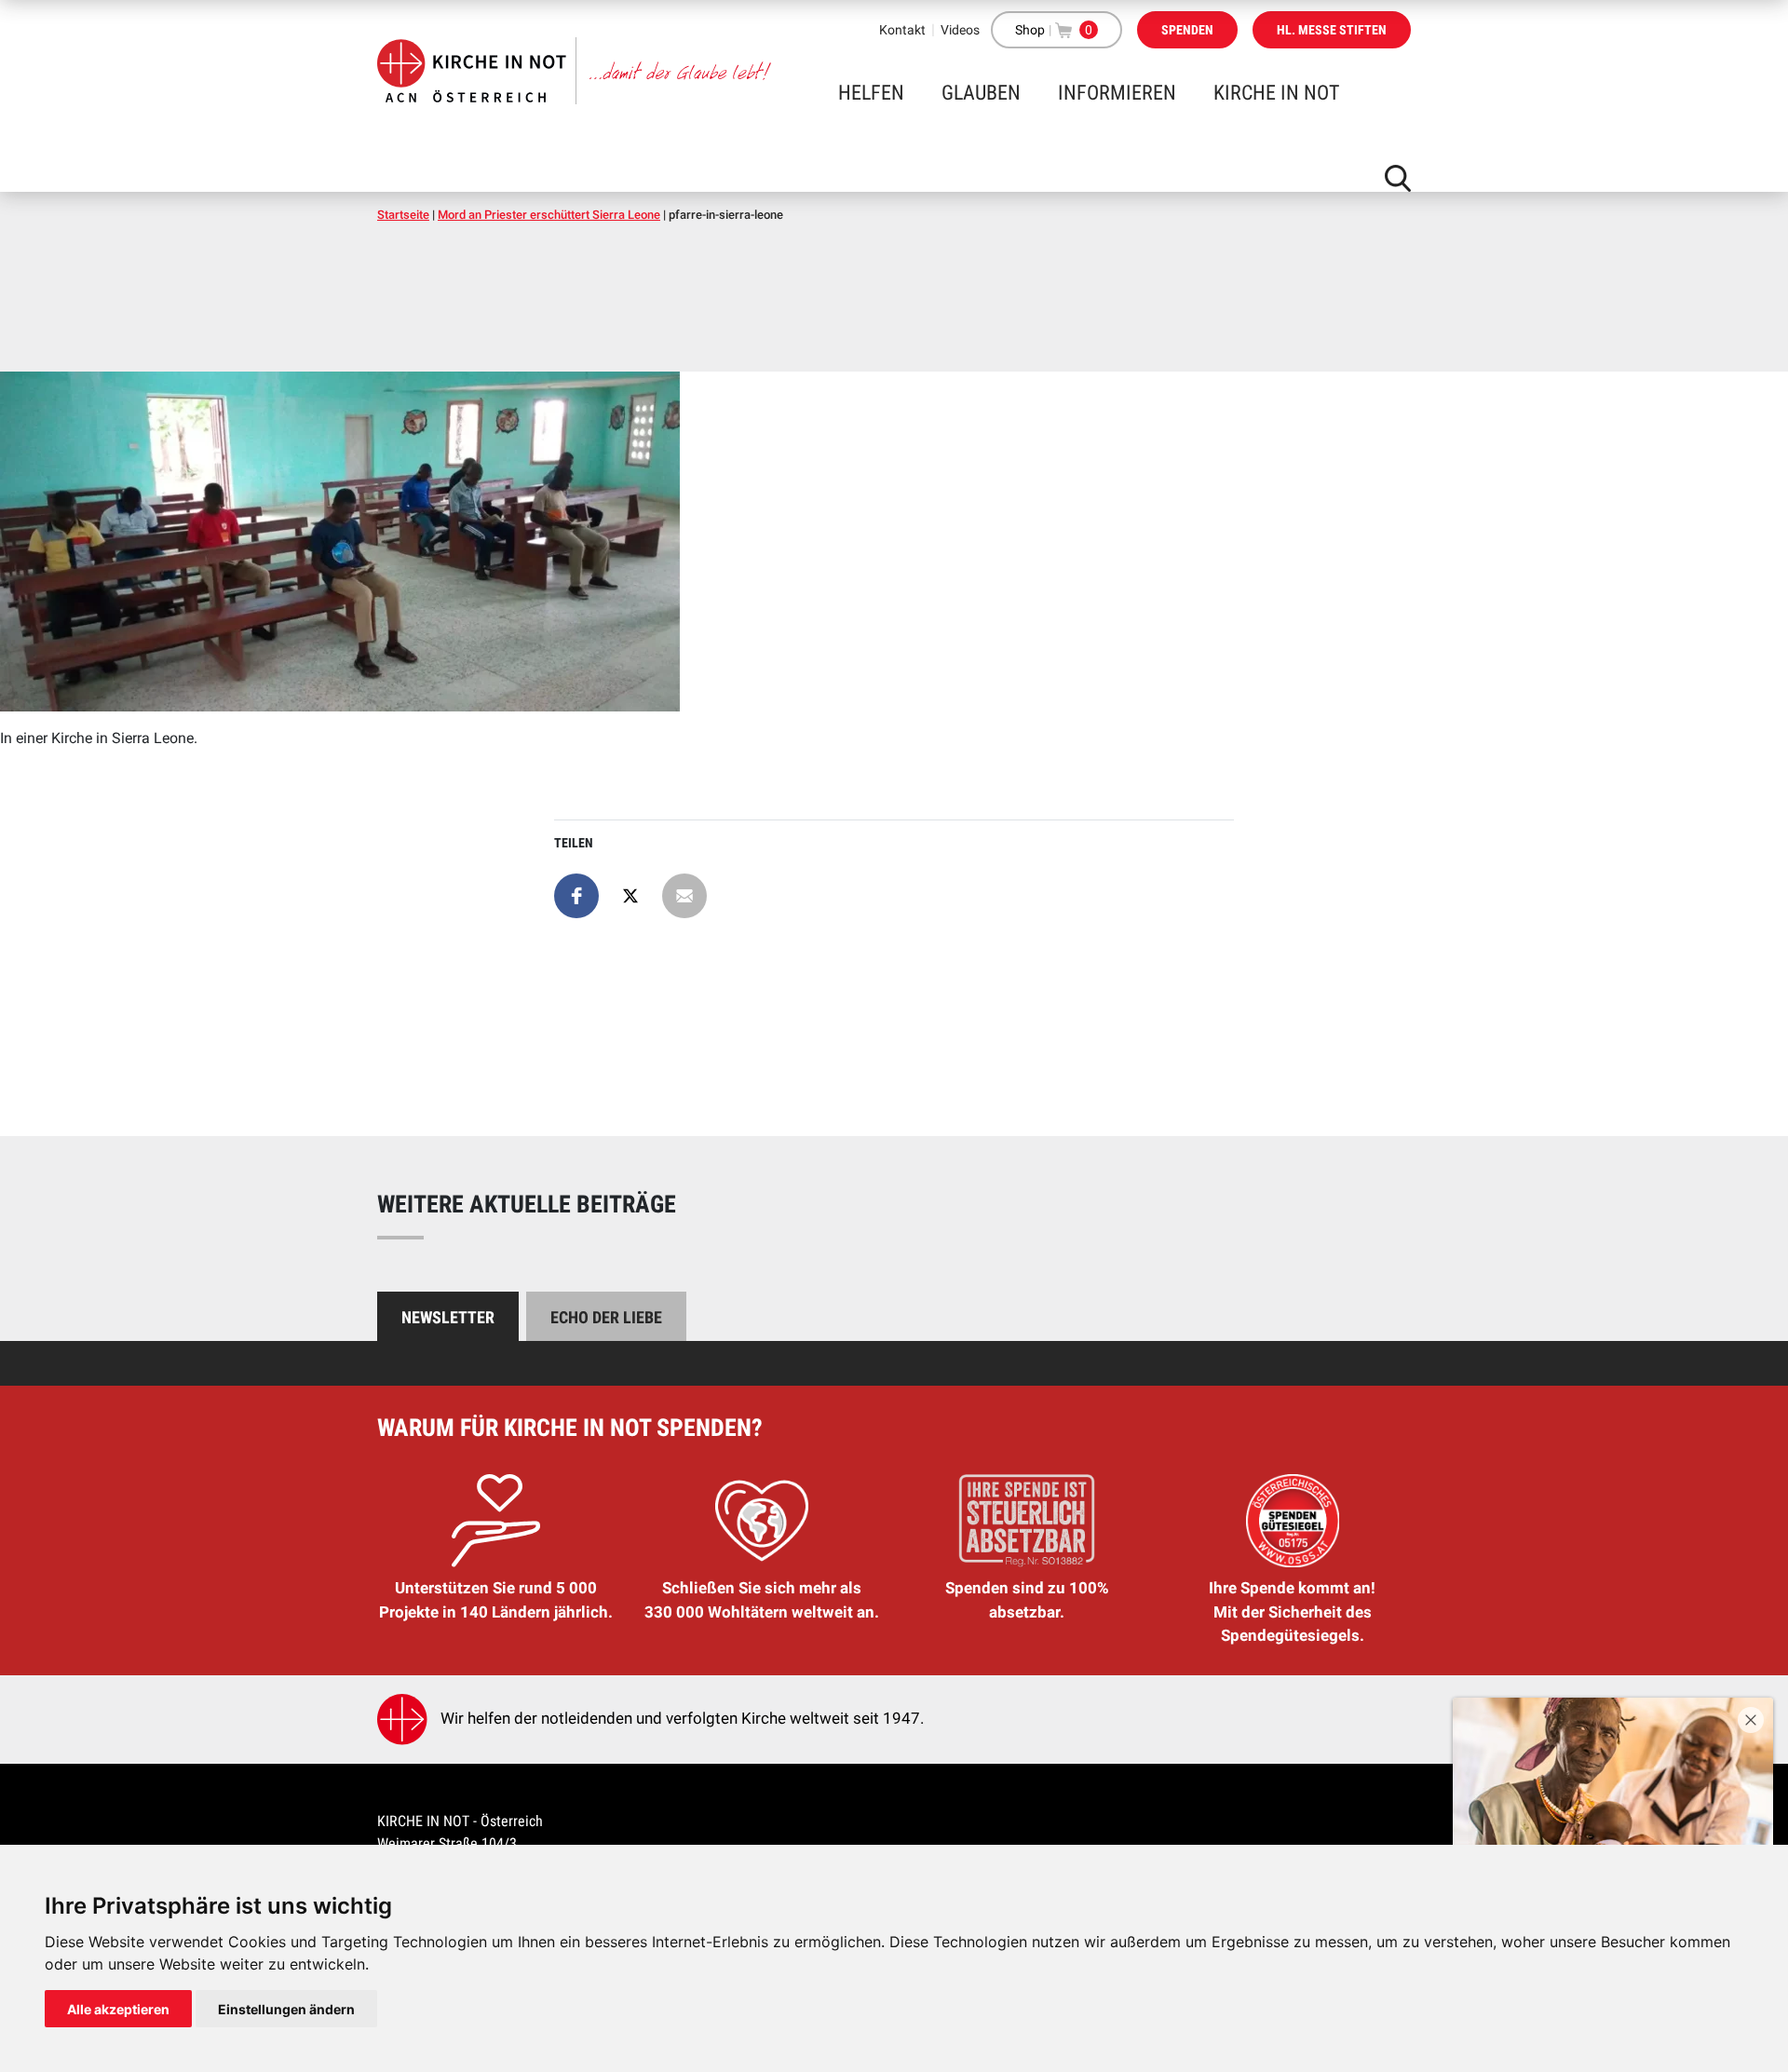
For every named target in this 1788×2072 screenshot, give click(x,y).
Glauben (981, 93)
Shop (1030, 30)
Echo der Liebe (606, 1317)
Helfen (871, 93)
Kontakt (902, 30)
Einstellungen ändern (286, 2009)
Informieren (1117, 93)
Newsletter (448, 1317)
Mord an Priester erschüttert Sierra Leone (549, 215)
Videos (960, 30)
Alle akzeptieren (118, 2009)
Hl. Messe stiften (1332, 30)
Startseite (403, 215)
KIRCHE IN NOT (1276, 93)
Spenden (1187, 30)
